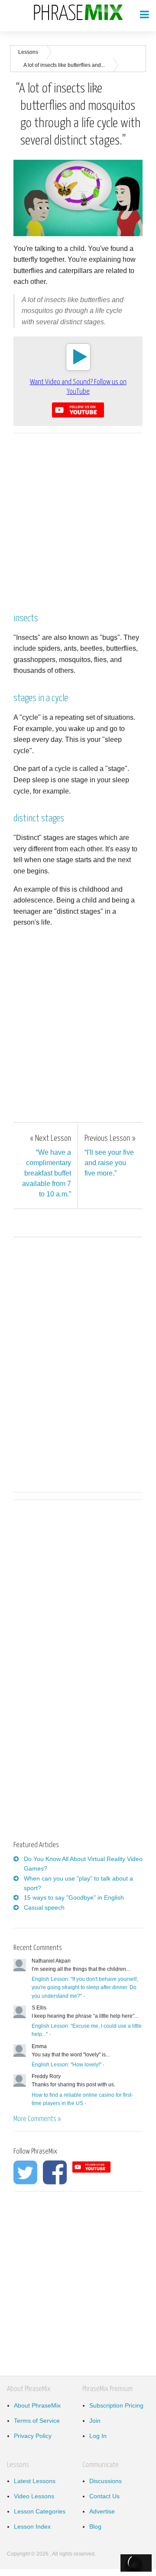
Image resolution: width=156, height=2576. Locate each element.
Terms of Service (37, 2421)
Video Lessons (34, 2496)
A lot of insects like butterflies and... (64, 65)
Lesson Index (32, 2527)
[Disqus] (78, 1363)
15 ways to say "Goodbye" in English (74, 1897)
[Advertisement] (78, 518)
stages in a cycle (41, 698)
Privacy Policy (33, 2436)
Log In (98, 2436)
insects (26, 618)
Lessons (28, 52)
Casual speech (44, 1907)
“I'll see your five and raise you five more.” (110, 1156)
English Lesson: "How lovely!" (67, 2065)
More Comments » (37, 2119)
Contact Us (104, 2496)
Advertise (102, 2511)
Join (95, 2421)
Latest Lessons (35, 2481)
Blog (95, 2527)
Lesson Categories (40, 2511)
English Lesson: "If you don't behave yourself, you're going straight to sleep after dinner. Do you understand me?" (85, 1987)
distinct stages (39, 819)
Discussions (106, 2481)
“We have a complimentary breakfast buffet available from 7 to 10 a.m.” (47, 1166)
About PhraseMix (37, 2405)
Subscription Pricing (116, 2405)
